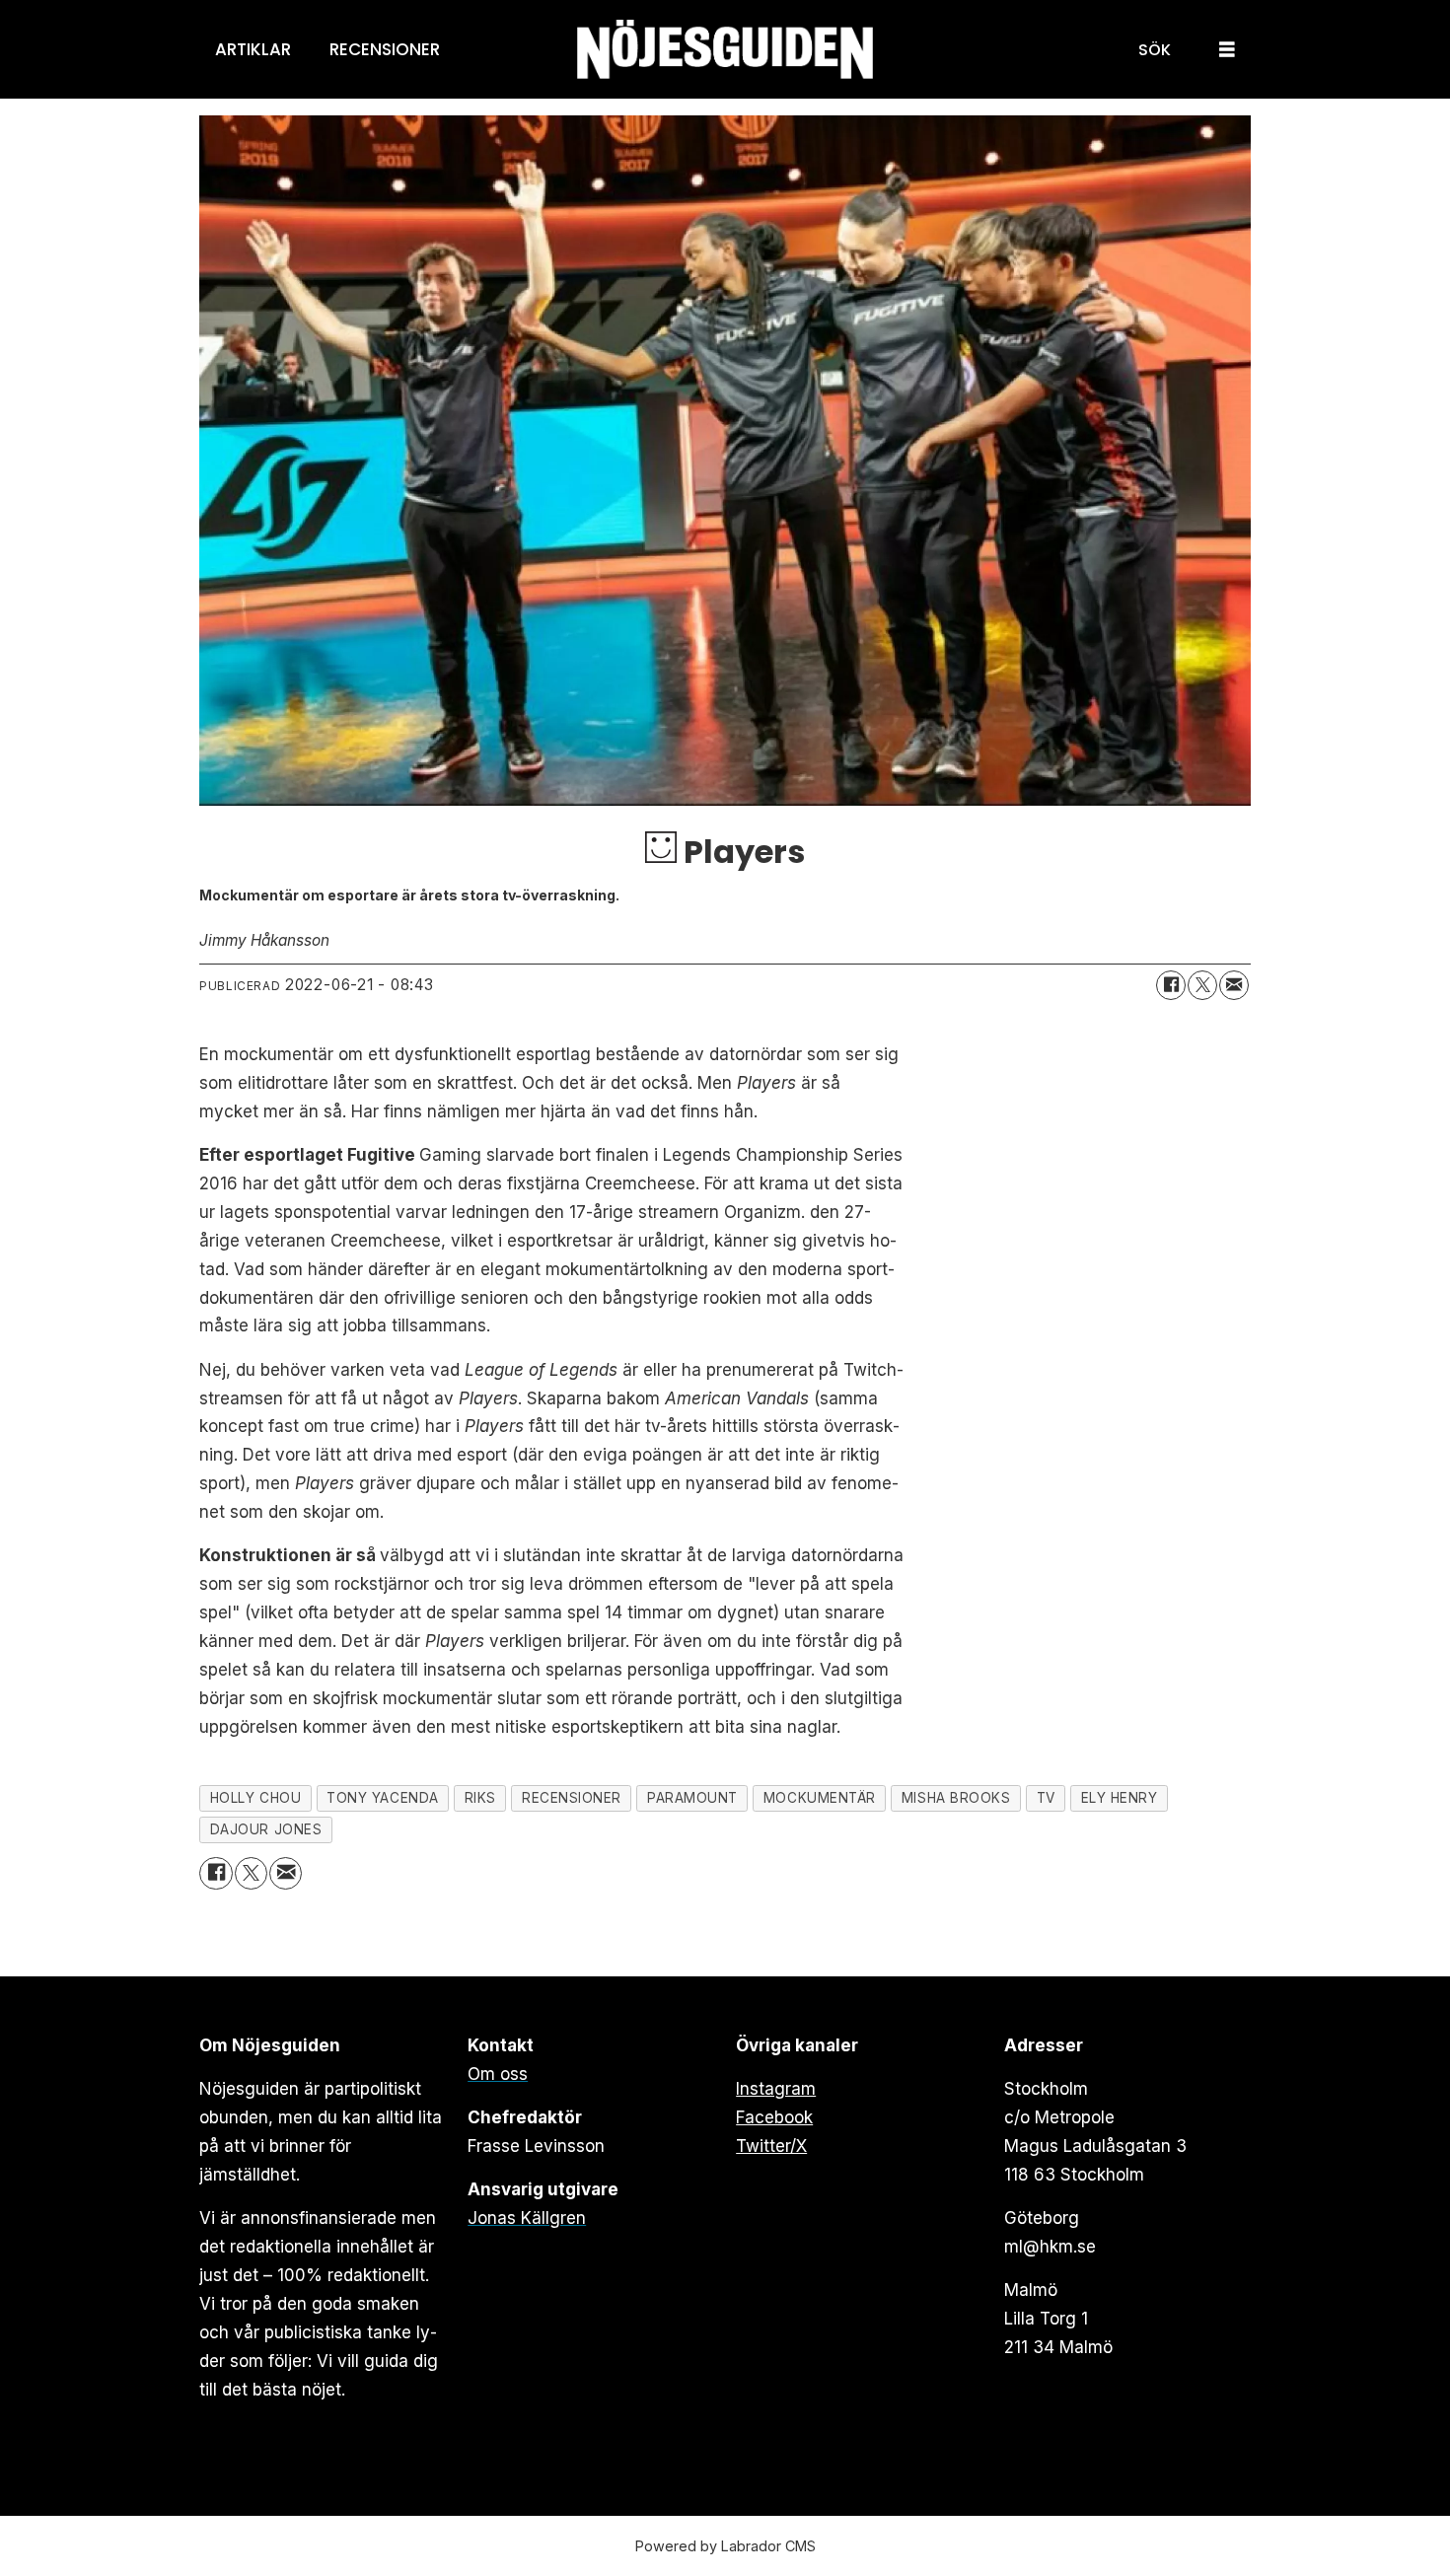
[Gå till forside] (725, 50)
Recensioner (385, 49)
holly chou (255, 1798)
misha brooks (956, 1798)
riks (480, 1798)
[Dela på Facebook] (1171, 985)
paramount (692, 1798)
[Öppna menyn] (1227, 50)
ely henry (1120, 1798)
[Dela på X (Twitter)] (1202, 985)
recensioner (572, 1798)
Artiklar (253, 49)
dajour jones (266, 1829)
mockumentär (820, 1798)
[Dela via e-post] (1234, 985)
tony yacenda (383, 1798)
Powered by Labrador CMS (725, 2546)
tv (1046, 1798)
